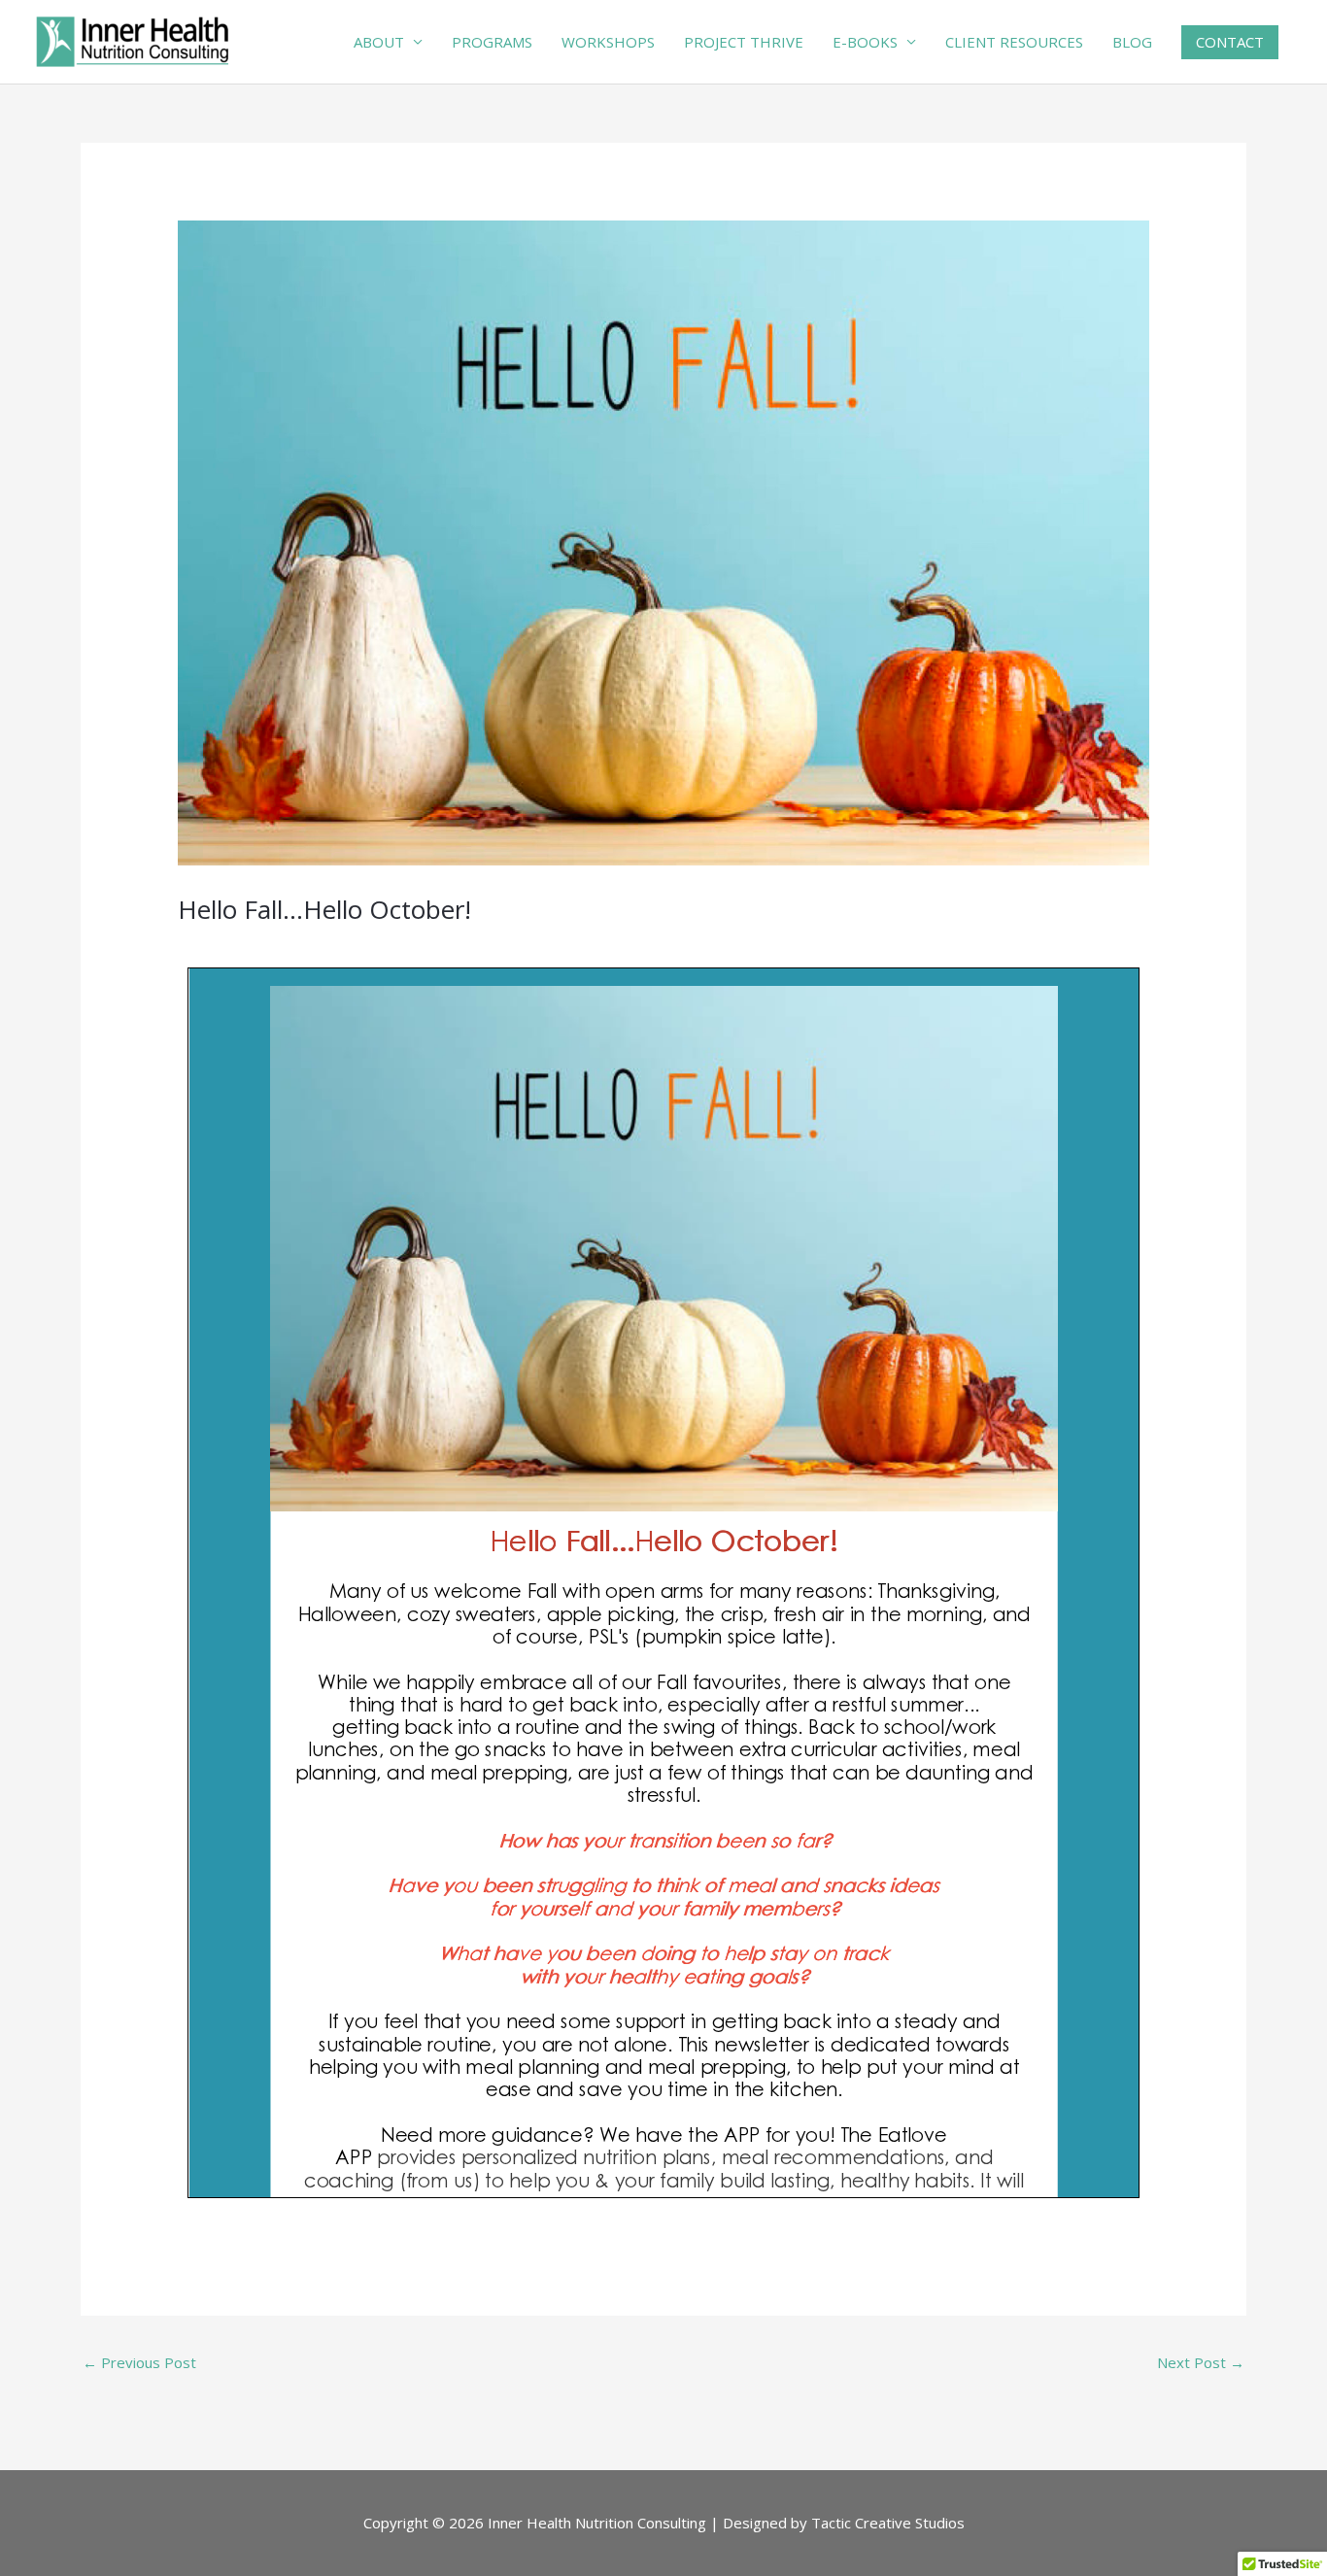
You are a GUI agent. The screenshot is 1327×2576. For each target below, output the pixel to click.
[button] (1230, 42)
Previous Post (139, 2362)
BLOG (1132, 42)
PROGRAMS (492, 42)
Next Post (1201, 2362)
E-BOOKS (865, 42)
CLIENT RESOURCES (1014, 42)
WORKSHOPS (608, 42)
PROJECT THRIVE (744, 42)
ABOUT (379, 42)
